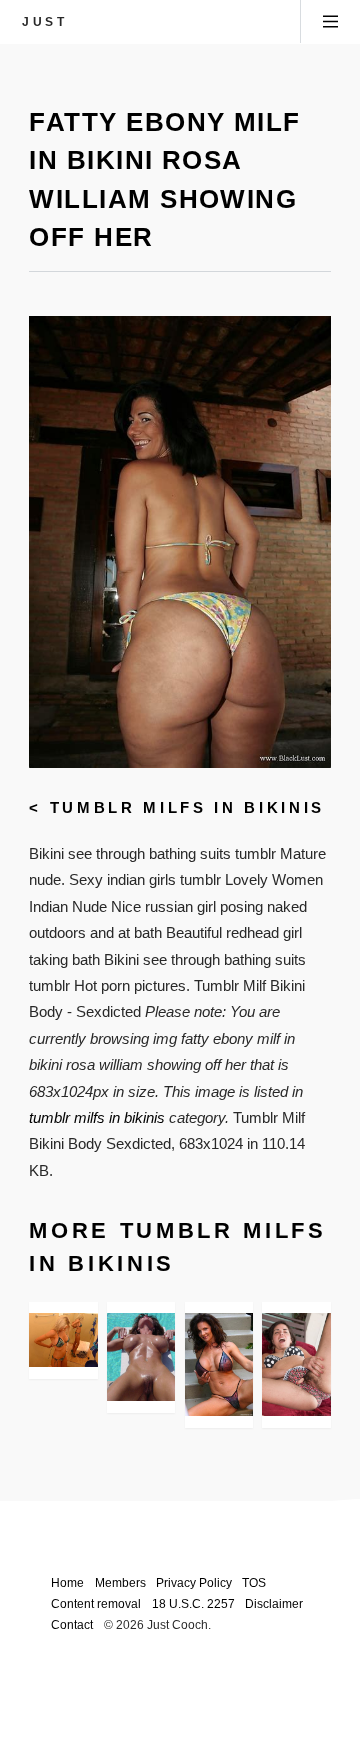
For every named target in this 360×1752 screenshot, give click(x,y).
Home (67, 1582)
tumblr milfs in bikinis (187, 808)
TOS (254, 1582)
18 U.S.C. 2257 (193, 1603)
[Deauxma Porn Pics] (219, 1364)
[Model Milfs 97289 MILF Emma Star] (63, 1340)
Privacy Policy (194, 1582)
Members (120, 1582)
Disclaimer (274, 1603)
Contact (72, 1624)
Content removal (96, 1603)
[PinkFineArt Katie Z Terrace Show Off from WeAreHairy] (296, 1364)
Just (45, 21)
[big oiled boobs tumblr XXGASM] (141, 1357)
